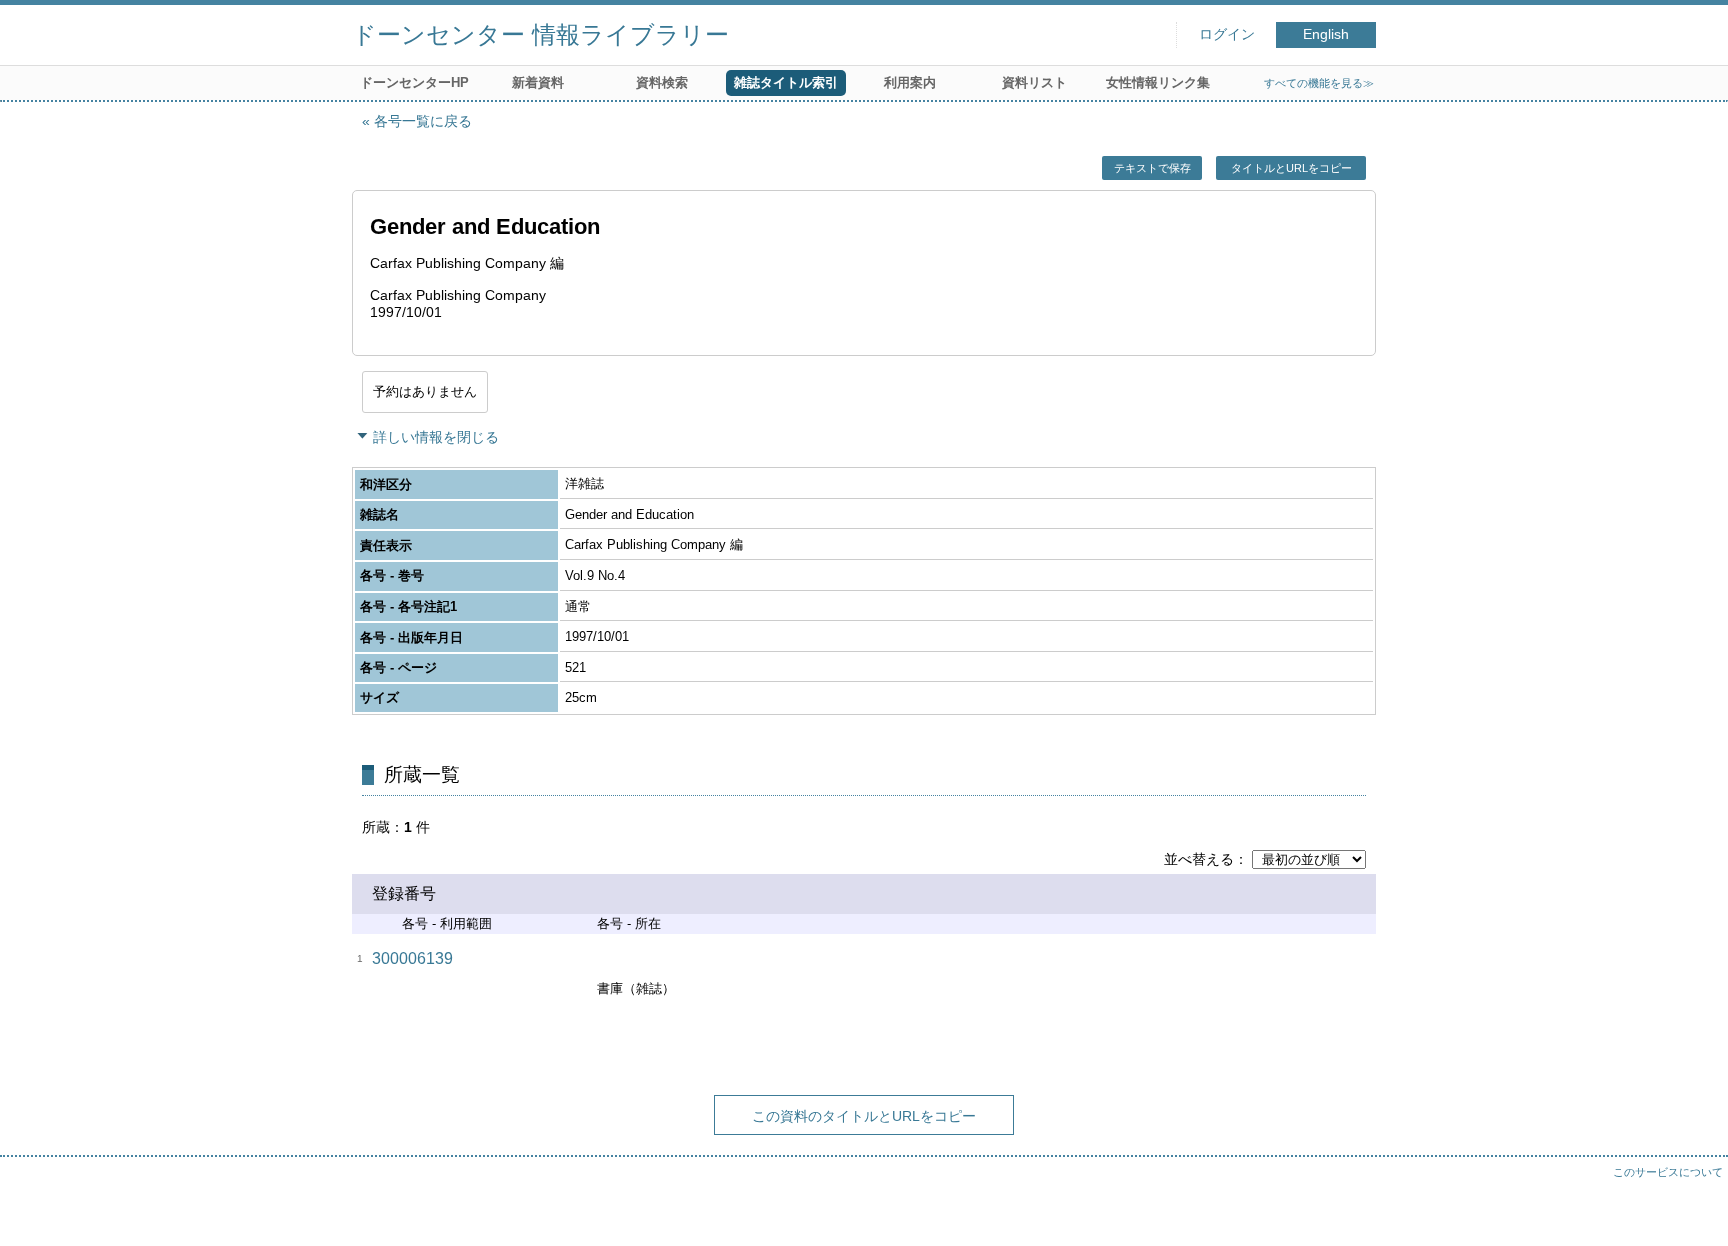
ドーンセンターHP (414, 82)
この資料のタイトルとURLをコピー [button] (864, 1116)
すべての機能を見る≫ (1319, 83)
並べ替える (1199, 859)
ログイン (1227, 34)
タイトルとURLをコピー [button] (1291, 168)
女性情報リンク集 (1158, 82)
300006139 (412, 958)
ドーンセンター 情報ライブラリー (540, 34)
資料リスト (1034, 82)
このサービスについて (1668, 1172)
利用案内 (910, 82)
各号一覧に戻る (423, 121)
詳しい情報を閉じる (436, 437)
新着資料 (538, 82)
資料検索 (662, 82)
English (1326, 34)
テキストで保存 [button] (1152, 168)
